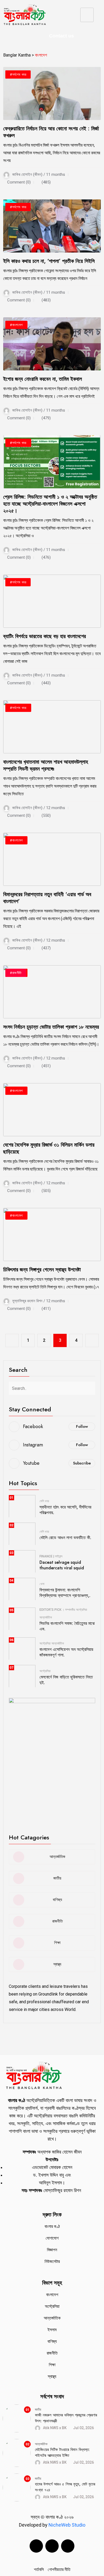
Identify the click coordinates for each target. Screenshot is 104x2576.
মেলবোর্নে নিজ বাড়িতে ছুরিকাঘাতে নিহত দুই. (66, 1680)
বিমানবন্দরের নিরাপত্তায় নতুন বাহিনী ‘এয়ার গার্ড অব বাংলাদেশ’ (47, 898)
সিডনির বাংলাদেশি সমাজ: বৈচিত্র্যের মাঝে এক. (67, 1626)
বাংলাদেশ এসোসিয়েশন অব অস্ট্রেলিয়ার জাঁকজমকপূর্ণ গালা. (66, 1652)
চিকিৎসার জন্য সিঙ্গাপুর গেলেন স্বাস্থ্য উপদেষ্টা (42, 1270)
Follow (82, 1426)
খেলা (42, 1584)
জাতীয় (38, 2410)
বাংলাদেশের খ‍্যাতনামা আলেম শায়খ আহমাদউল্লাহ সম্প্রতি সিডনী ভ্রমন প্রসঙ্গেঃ (46, 765)
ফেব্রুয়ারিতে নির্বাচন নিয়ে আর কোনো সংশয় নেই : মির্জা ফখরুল (51, 132)
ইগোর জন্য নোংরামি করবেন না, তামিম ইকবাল (43, 379)
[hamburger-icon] (87, 15)
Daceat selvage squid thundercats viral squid (62, 1565)
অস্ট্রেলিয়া (81, 1610)
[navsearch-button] (33, 36)
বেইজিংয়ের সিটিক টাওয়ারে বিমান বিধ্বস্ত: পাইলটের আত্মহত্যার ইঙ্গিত (62, 2453)
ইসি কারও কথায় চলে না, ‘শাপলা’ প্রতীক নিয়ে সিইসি (49, 261)
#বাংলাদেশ (16, 325)
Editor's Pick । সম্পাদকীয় (57, 1610)
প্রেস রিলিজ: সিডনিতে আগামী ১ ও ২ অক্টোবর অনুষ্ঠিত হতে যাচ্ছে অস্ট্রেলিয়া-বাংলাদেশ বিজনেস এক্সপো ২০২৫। (50, 504)
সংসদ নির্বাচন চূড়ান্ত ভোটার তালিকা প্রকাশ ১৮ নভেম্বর (51, 1027)
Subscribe (82, 1463)
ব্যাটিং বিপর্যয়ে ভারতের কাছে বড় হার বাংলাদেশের (45, 636)
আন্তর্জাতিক (46, 1617)
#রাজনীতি (16, 973)
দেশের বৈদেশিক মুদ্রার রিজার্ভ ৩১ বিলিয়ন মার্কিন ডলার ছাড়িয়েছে (49, 1148)
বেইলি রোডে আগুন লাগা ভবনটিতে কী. (65, 1538)
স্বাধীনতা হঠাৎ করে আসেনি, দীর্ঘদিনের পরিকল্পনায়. (65, 1510)
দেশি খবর (44, 1501)
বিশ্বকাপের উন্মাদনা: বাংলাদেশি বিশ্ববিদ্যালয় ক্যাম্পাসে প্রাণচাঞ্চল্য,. (65, 1593)
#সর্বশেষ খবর (18, 74)
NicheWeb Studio (66, 2525)
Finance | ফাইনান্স (51, 1556)
